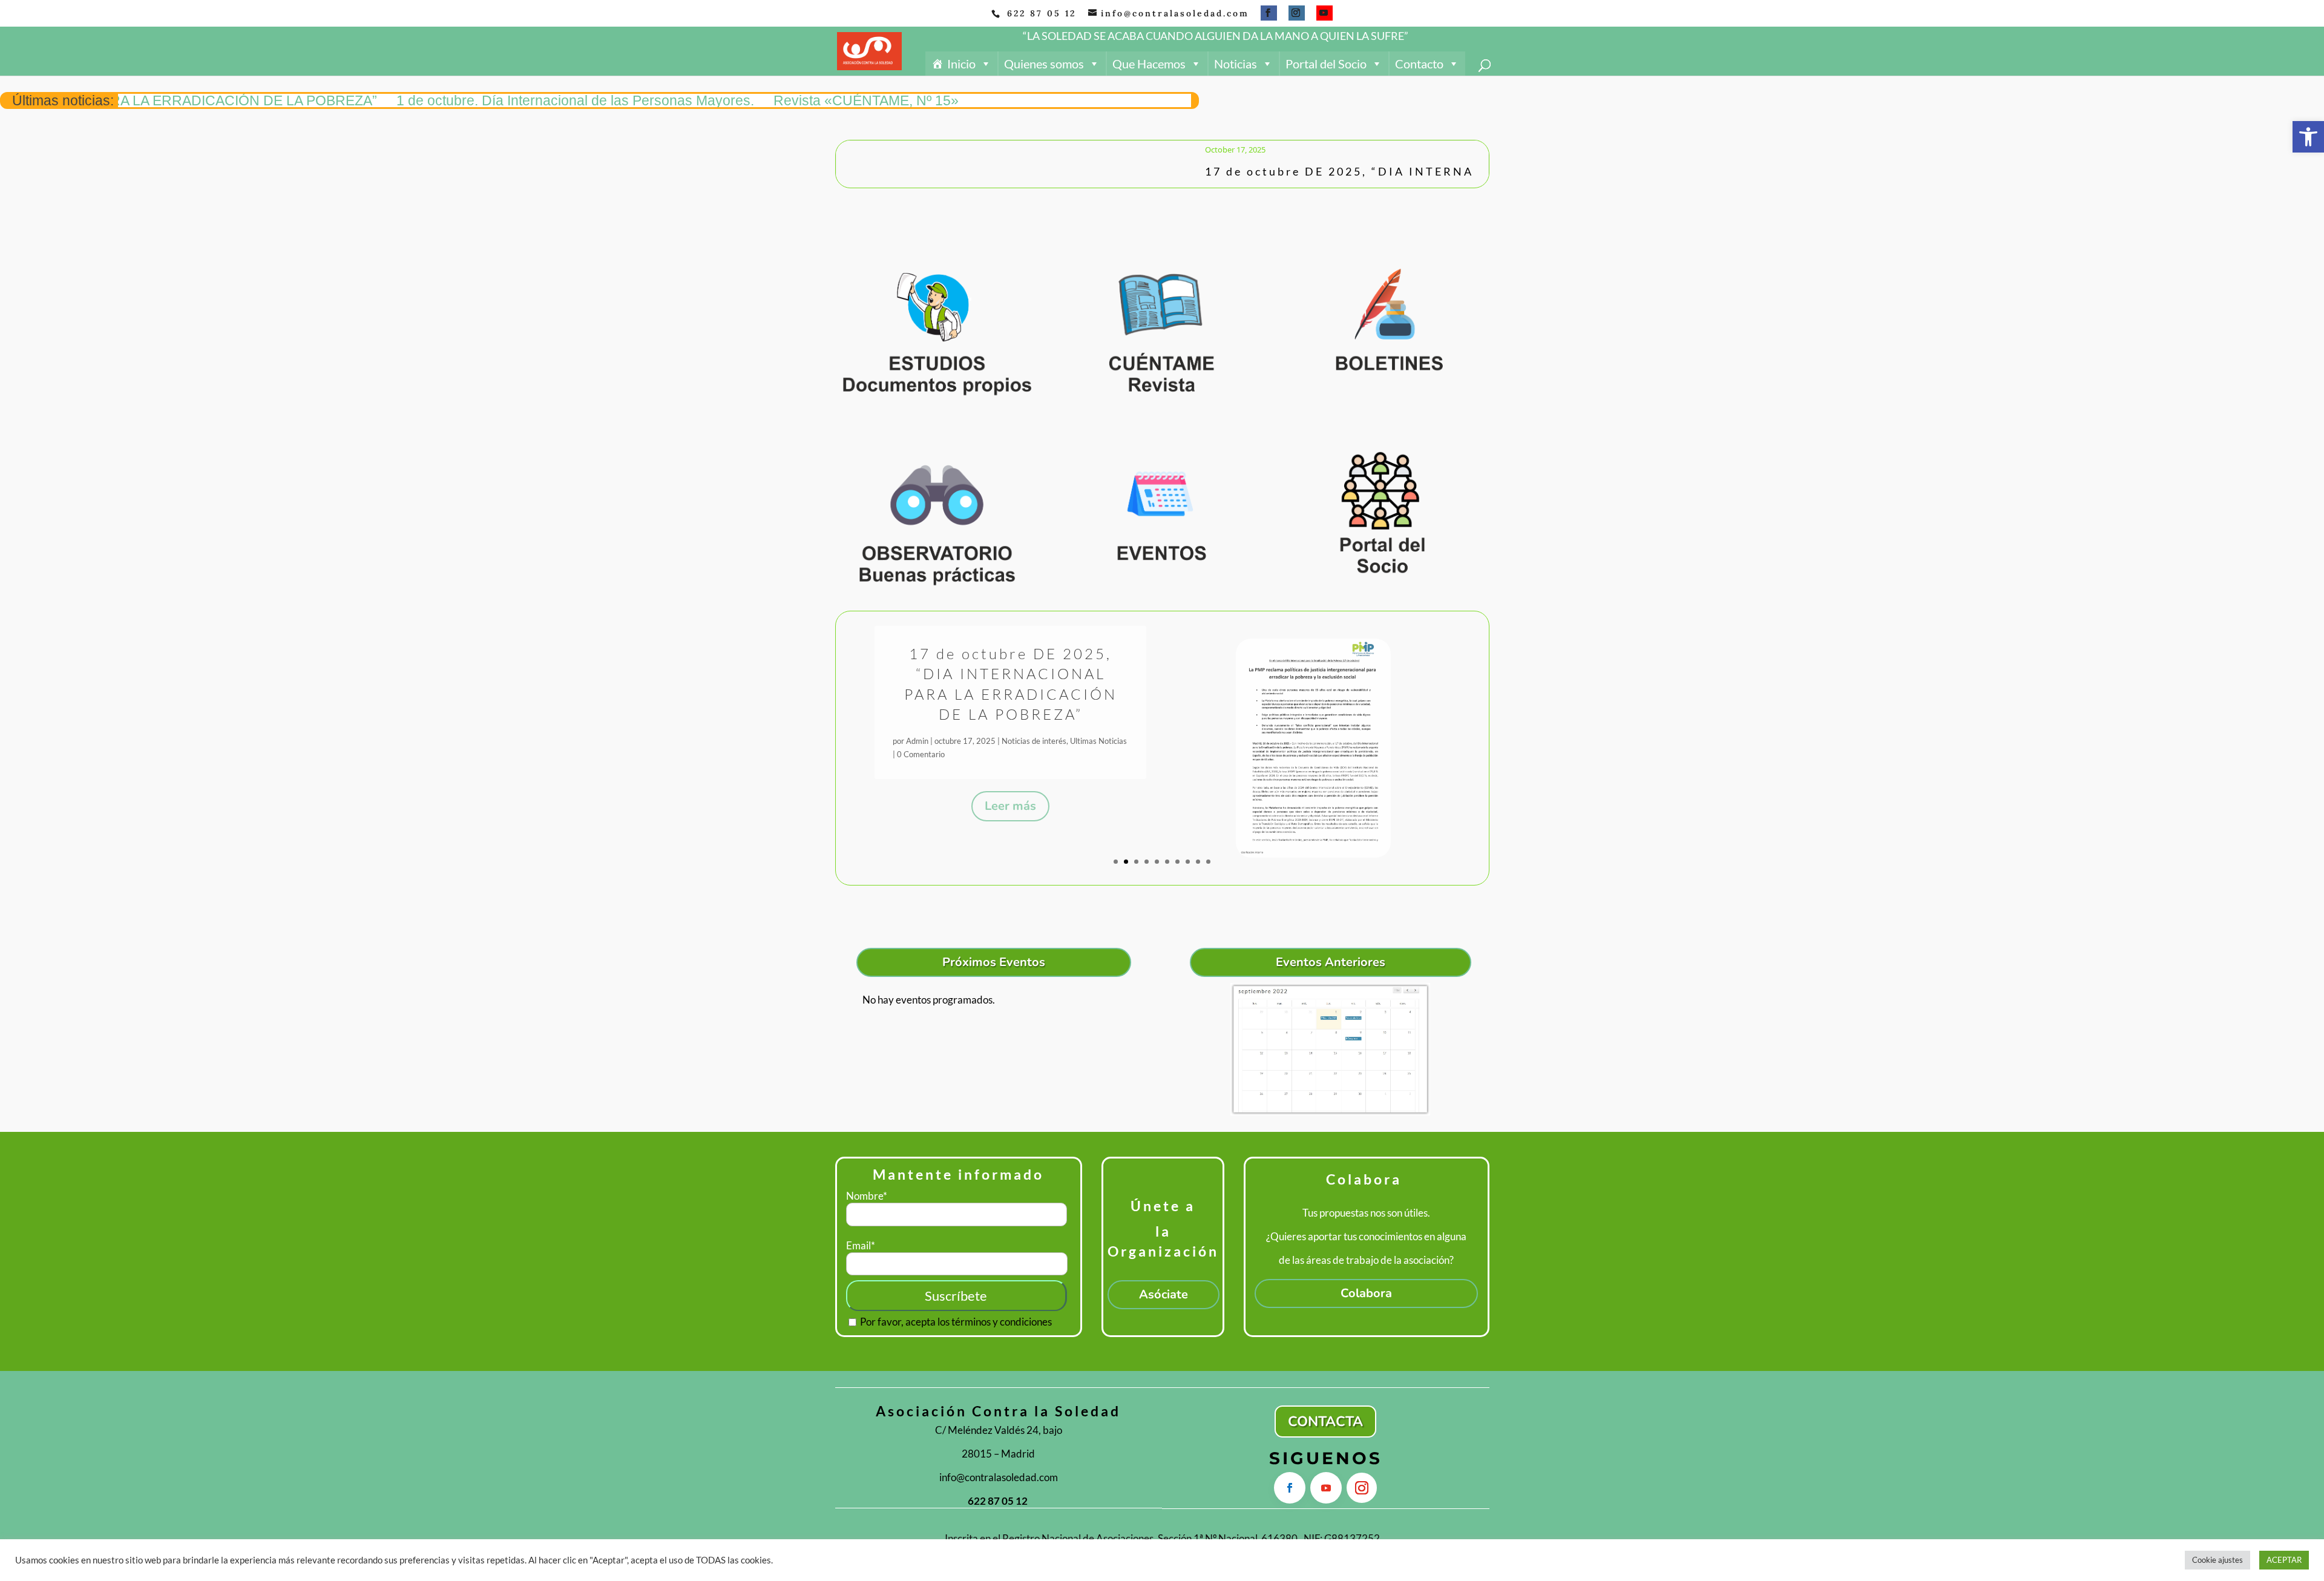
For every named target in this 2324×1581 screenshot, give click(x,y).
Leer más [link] (1010, 796)
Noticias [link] (1236, 64)
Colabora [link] (1366, 1293)
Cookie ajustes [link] (2217, 1560)
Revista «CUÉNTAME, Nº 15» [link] (768, 100)
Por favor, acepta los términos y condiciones (955, 1322)
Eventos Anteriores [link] (1331, 962)
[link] (2308, 137)
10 (1208, 862)
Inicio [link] (961, 64)
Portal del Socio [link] (1326, 64)
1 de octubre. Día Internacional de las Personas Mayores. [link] (477, 100)
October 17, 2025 (1202, 150)
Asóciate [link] (1164, 1294)
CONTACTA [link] (1325, 1422)
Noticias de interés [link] (1047, 731)
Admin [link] (917, 731)
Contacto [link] (1419, 64)
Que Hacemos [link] (1149, 64)
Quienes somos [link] (1044, 64)
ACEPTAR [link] (2284, 1560)
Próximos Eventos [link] (994, 962)
